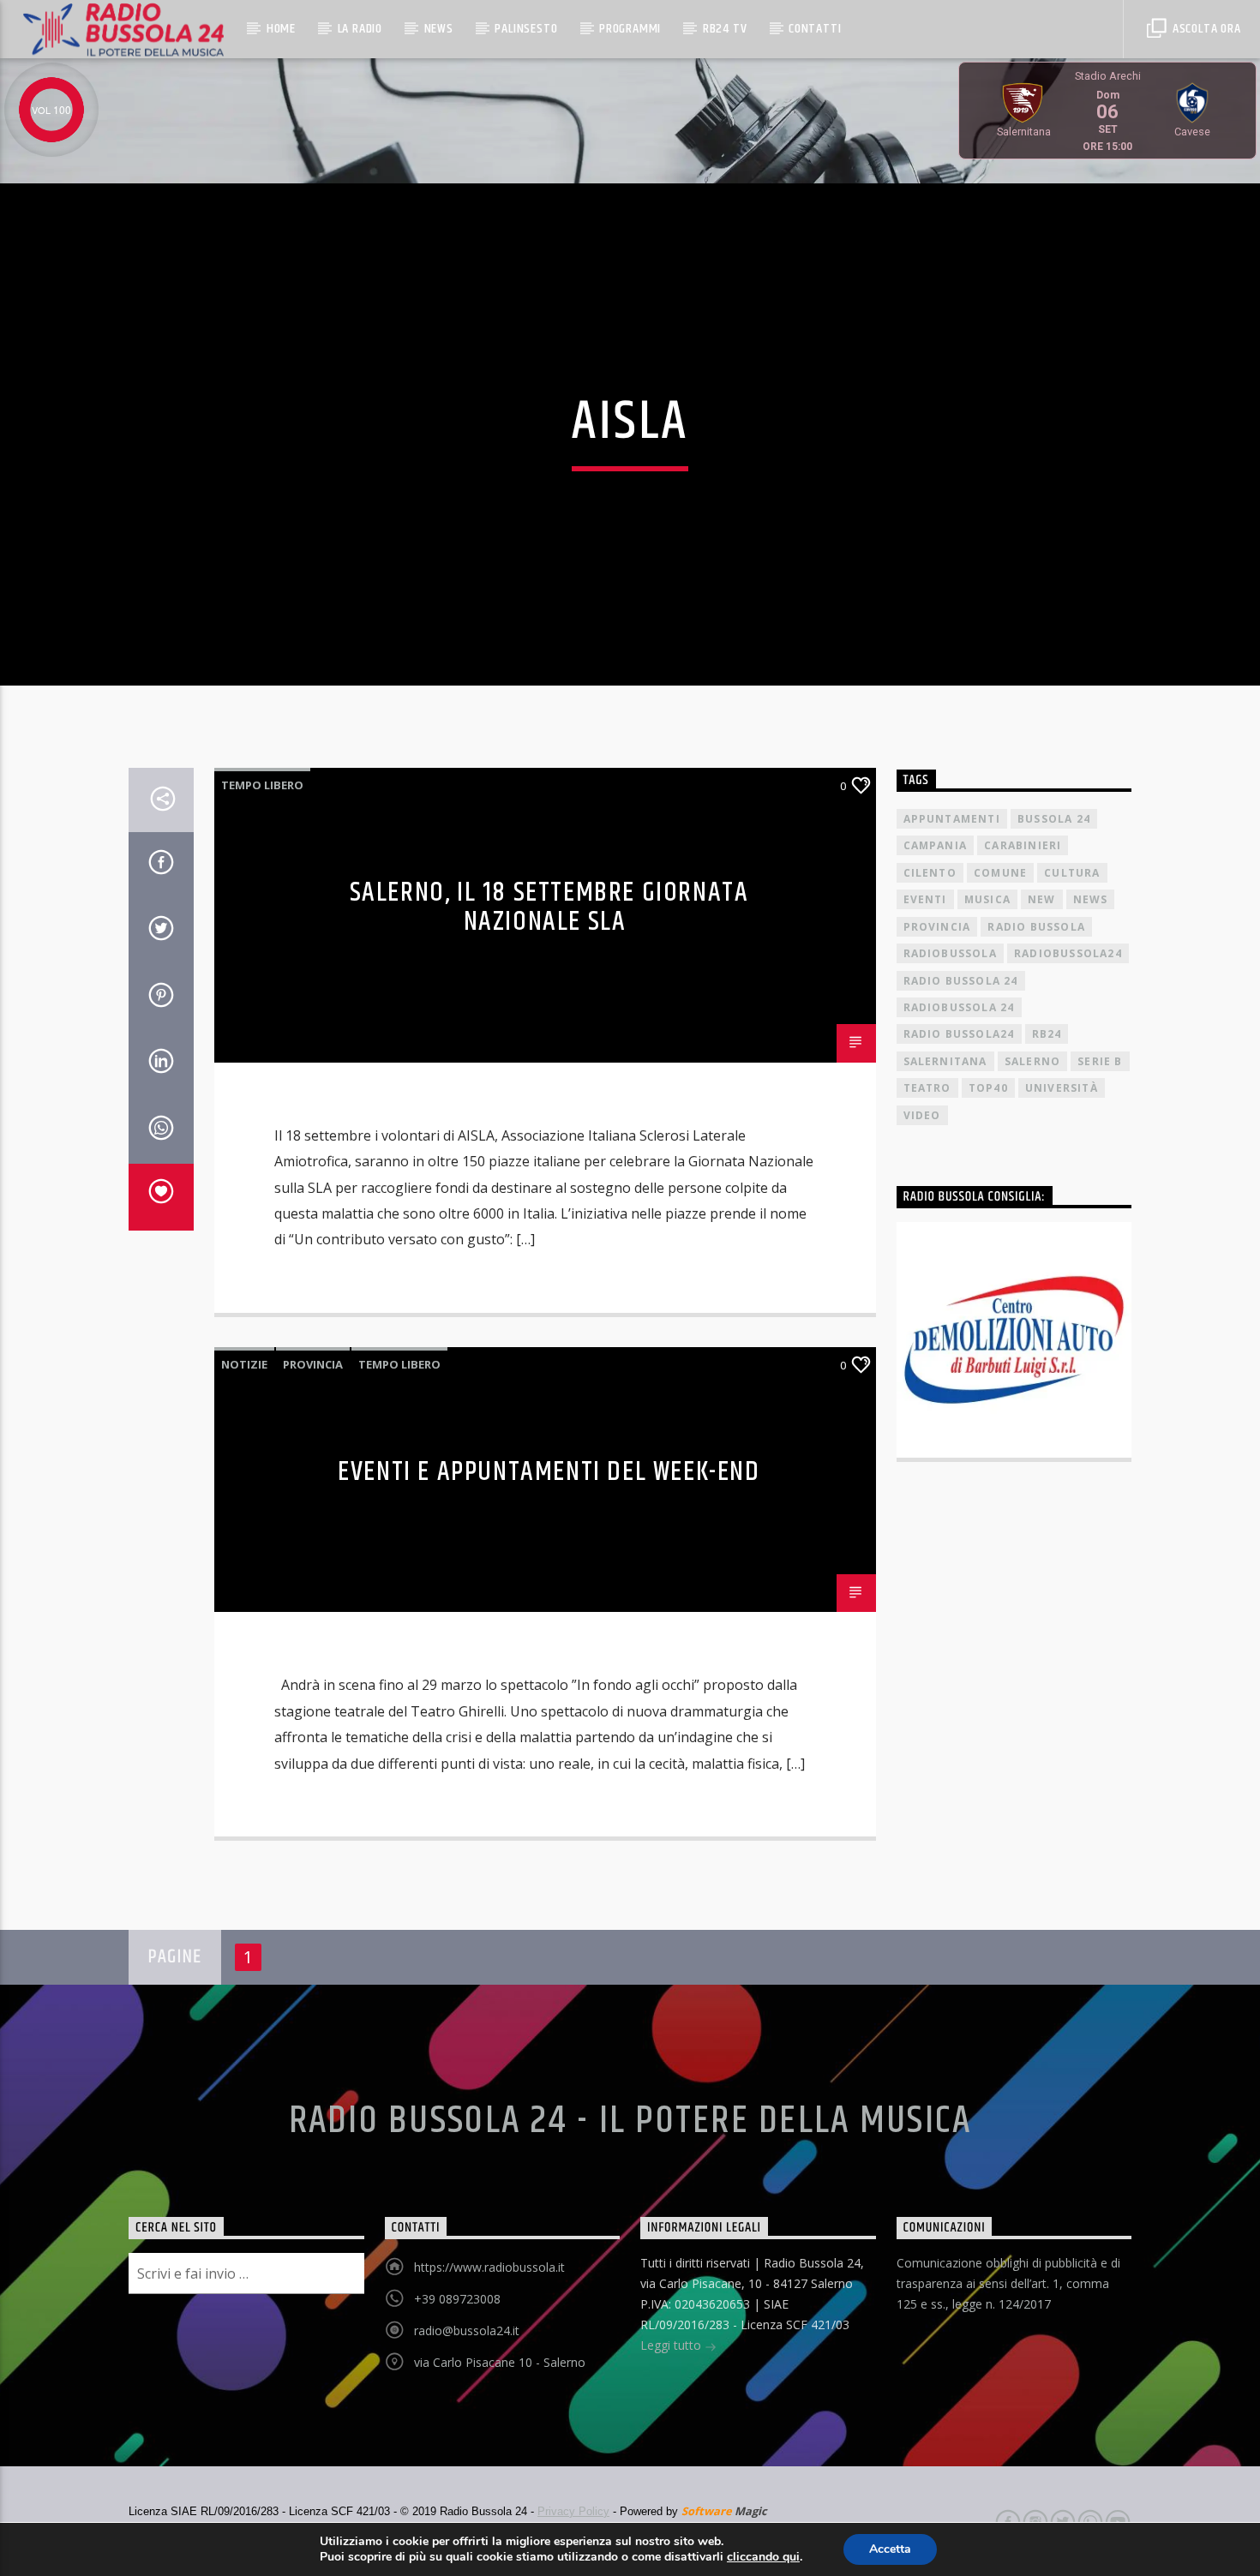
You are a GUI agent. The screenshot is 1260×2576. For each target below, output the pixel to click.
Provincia (313, 1364)
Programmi (630, 29)
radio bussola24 (959, 1034)
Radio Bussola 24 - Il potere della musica (630, 2121)
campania (936, 845)
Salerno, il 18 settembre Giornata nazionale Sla (549, 908)
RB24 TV (725, 29)
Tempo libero (262, 785)
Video (922, 1115)
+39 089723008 (457, 2299)
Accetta (890, 2549)
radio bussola (1036, 927)
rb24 (1047, 1034)
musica (987, 899)
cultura (1072, 873)
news (1091, 899)
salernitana (945, 1061)
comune (1000, 873)
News (439, 29)
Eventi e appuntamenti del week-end (549, 1472)
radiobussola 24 (959, 1007)
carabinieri (1023, 845)
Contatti (815, 29)
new (1042, 899)
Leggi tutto (672, 2345)
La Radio (360, 29)
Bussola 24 (1054, 819)
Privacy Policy (573, 2511)
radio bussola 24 (961, 981)
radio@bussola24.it (467, 2330)
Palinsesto (526, 29)
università (1062, 1088)
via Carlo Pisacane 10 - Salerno (500, 2362)
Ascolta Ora (1205, 29)
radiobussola (950, 953)
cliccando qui (763, 2557)
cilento (930, 873)
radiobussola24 (1068, 953)
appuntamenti (952, 819)
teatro (927, 1088)
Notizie (244, 1364)
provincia (937, 927)
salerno (1032, 1061)
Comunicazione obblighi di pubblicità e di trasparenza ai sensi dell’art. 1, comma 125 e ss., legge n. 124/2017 (1008, 2283)
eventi (925, 899)
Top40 (988, 1088)
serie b (1100, 1061)
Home (281, 29)
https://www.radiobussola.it (489, 2267)
